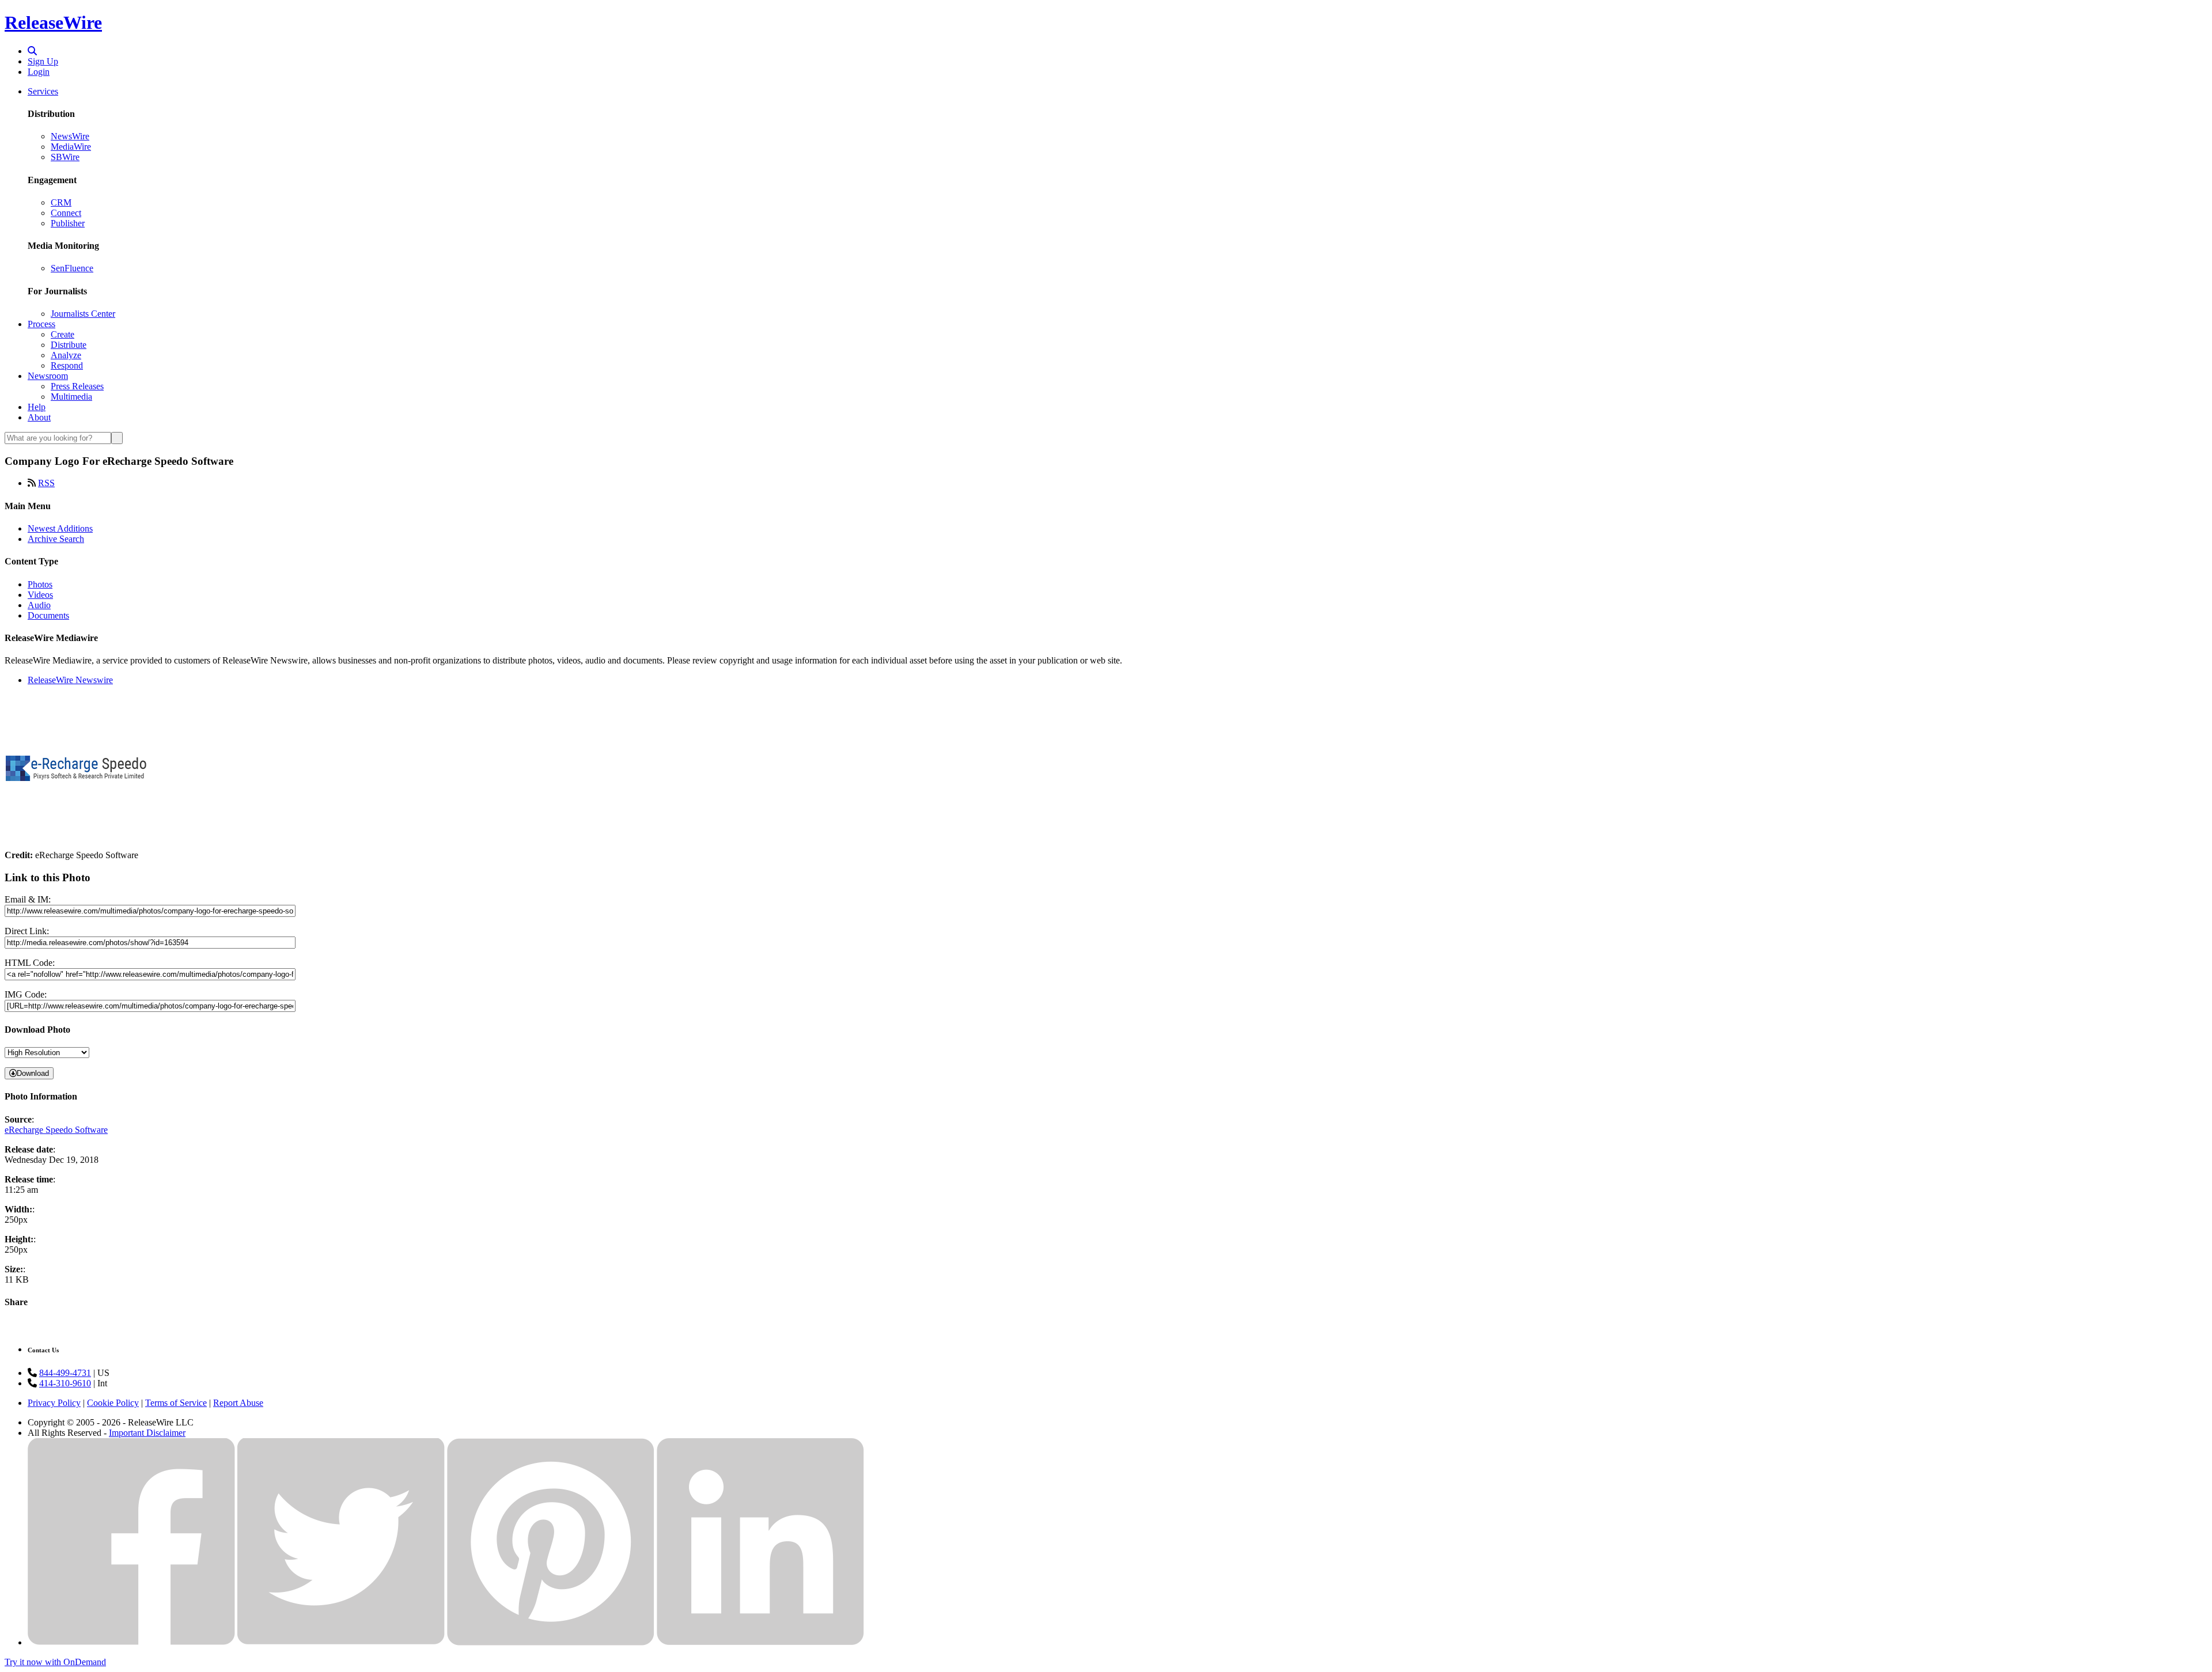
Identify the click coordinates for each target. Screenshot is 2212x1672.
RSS (46, 483)
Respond (67, 365)
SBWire (65, 157)
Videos (40, 595)
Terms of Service (176, 1403)
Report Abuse (238, 1403)
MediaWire (71, 147)
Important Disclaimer (147, 1433)
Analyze (66, 355)
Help (37, 407)
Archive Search (56, 539)
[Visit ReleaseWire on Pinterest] (551, 1642)
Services (43, 91)
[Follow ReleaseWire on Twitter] (341, 1642)
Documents (48, 615)
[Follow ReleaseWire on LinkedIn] (760, 1642)
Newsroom (48, 376)
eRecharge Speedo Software (56, 1130)
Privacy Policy (54, 1403)
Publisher (68, 223)
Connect (66, 213)
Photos (40, 584)
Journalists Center (83, 314)
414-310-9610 (65, 1383)
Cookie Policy (113, 1403)
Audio (39, 605)
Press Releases (77, 386)
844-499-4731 (65, 1373)
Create (63, 334)
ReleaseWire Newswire (70, 680)
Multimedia (71, 397)
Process (41, 324)
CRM (61, 202)
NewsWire (70, 136)
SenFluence (72, 268)
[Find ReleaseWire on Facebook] (131, 1642)
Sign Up (43, 61)
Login (39, 72)
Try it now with (55, 1662)
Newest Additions (60, 528)
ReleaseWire (53, 22)
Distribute (69, 345)
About (39, 417)
